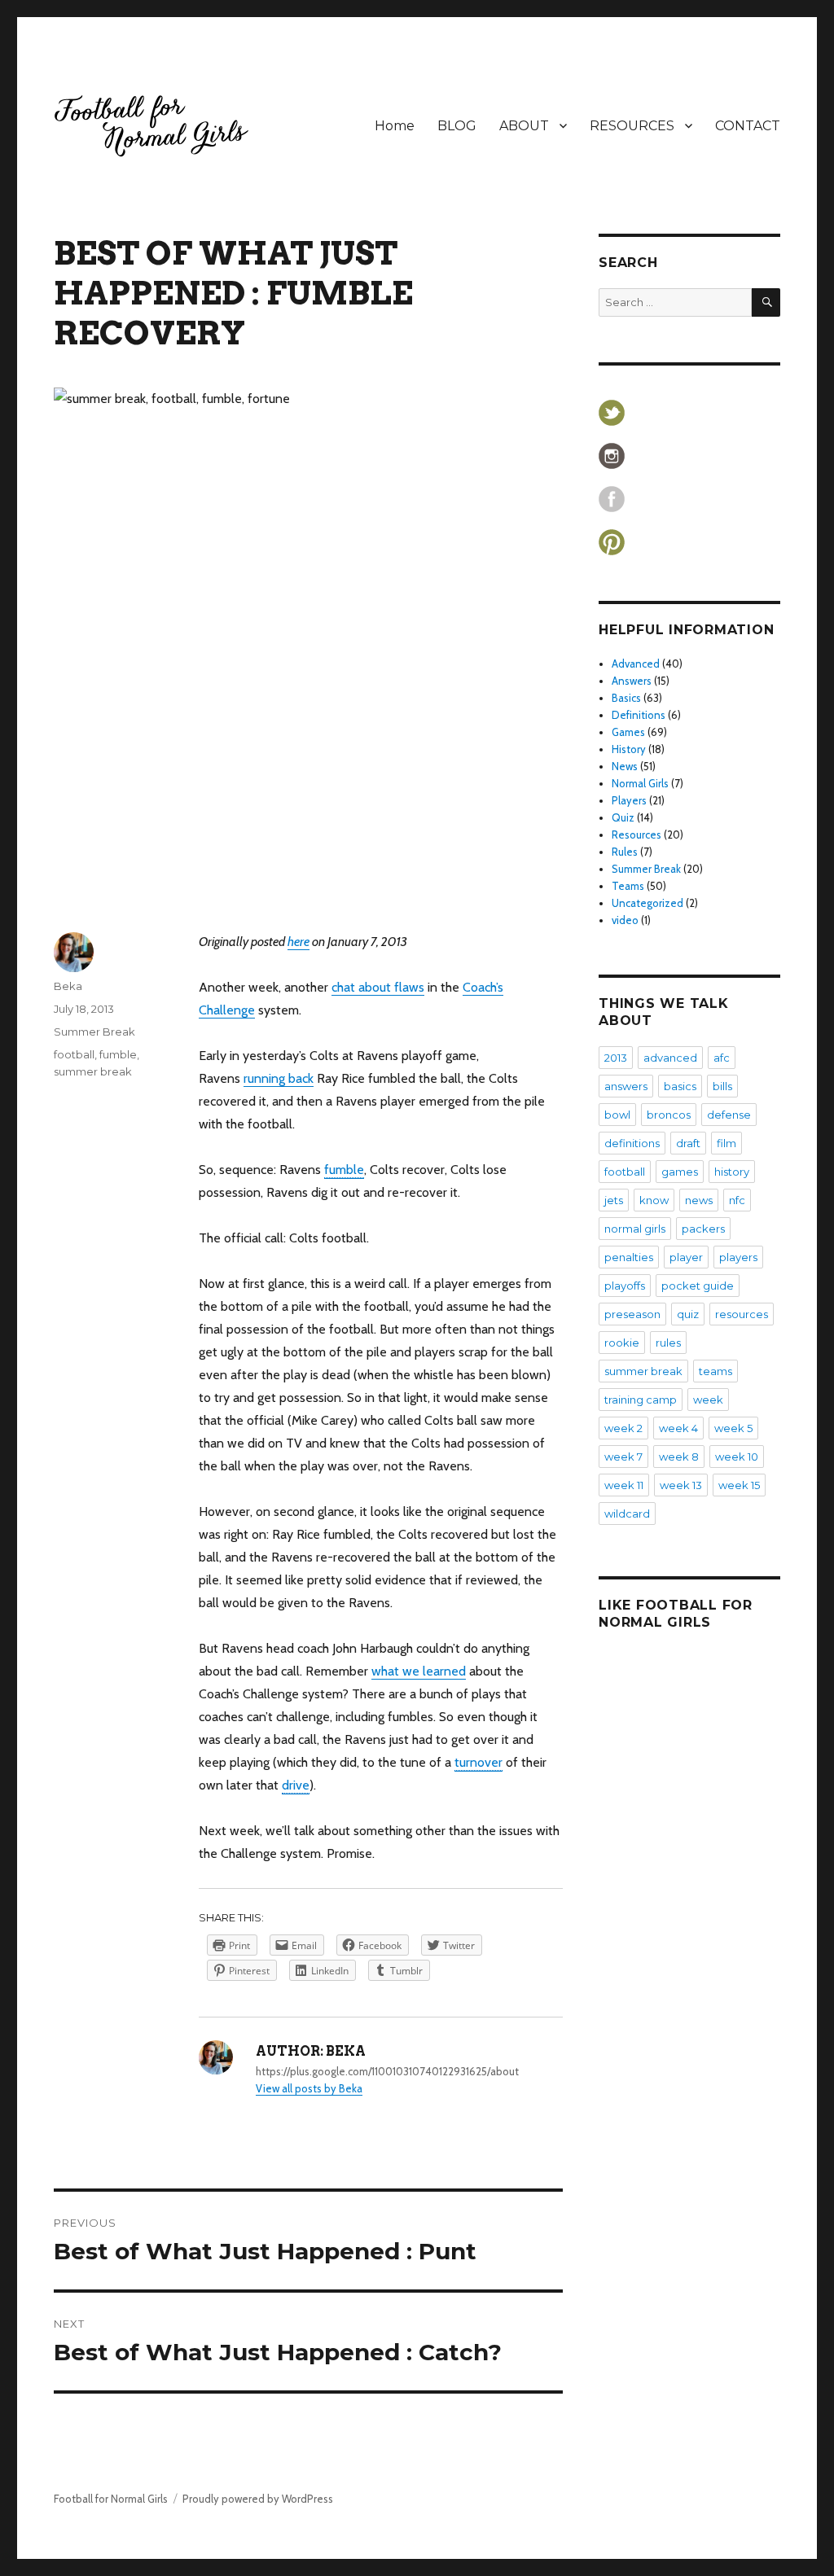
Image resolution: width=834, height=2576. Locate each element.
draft (688, 1143)
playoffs (625, 1286)
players (738, 1257)
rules (668, 1343)
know (654, 1200)
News (625, 766)
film (726, 1143)
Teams (628, 886)
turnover (478, 1762)
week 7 (623, 1457)
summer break (93, 1071)
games (680, 1172)
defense (729, 1115)
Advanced (636, 664)
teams (715, 1371)
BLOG (457, 126)
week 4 (678, 1428)
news (699, 1200)
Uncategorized (647, 903)
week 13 (681, 1485)
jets (614, 1200)
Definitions (639, 715)
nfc (737, 1200)
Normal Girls (640, 783)
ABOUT (524, 126)
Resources (636, 835)
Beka (68, 986)
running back (279, 1078)
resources (742, 1314)
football (74, 1054)
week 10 (737, 1457)
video (625, 920)
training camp (641, 1400)
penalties (629, 1257)
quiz (688, 1314)
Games (628, 732)
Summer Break (94, 1032)
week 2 (623, 1428)
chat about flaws (378, 987)
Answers (632, 681)
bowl (617, 1115)
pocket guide (698, 1286)
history (732, 1172)
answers (626, 1086)
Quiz (623, 817)
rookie (622, 1343)
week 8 (679, 1457)
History (629, 749)
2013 (616, 1058)
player (686, 1257)
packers (703, 1229)
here (298, 942)
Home (395, 126)
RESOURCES (632, 126)
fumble (344, 1170)
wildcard (627, 1514)
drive (296, 1785)
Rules (625, 852)
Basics (626, 698)
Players (629, 800)
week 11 (624, 1485)
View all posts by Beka (309, 2088)
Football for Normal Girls (111, 2499)
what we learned (419, 1671)
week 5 (733, 1428)
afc (722, 1058)
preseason (632, 1314)
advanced (670, 1058)
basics (680, 1086)
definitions (632, 1143)
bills (722, 1086)
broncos (669, 1115)
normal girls (635, 1229)
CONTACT (748, 126)
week (708, 1400)
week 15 (739, 1485)
